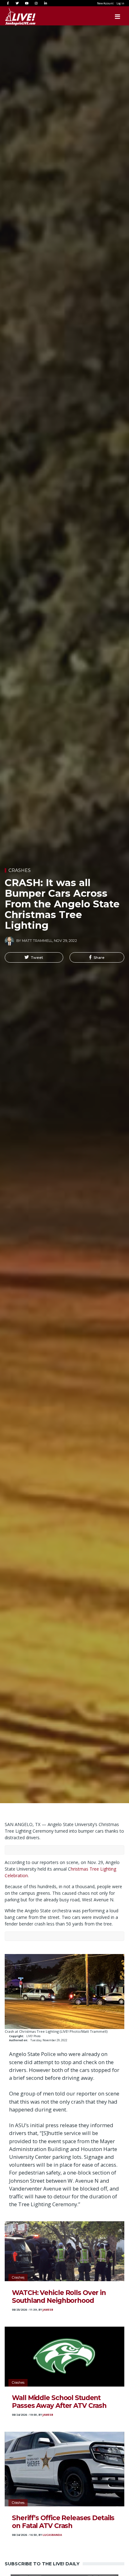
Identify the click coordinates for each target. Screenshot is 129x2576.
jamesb (48, 2310)
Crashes (20, 870)
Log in (120, 3)
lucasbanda (52, 2535)
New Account (105, 3)
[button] (34, 958)
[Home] (14, 17)
